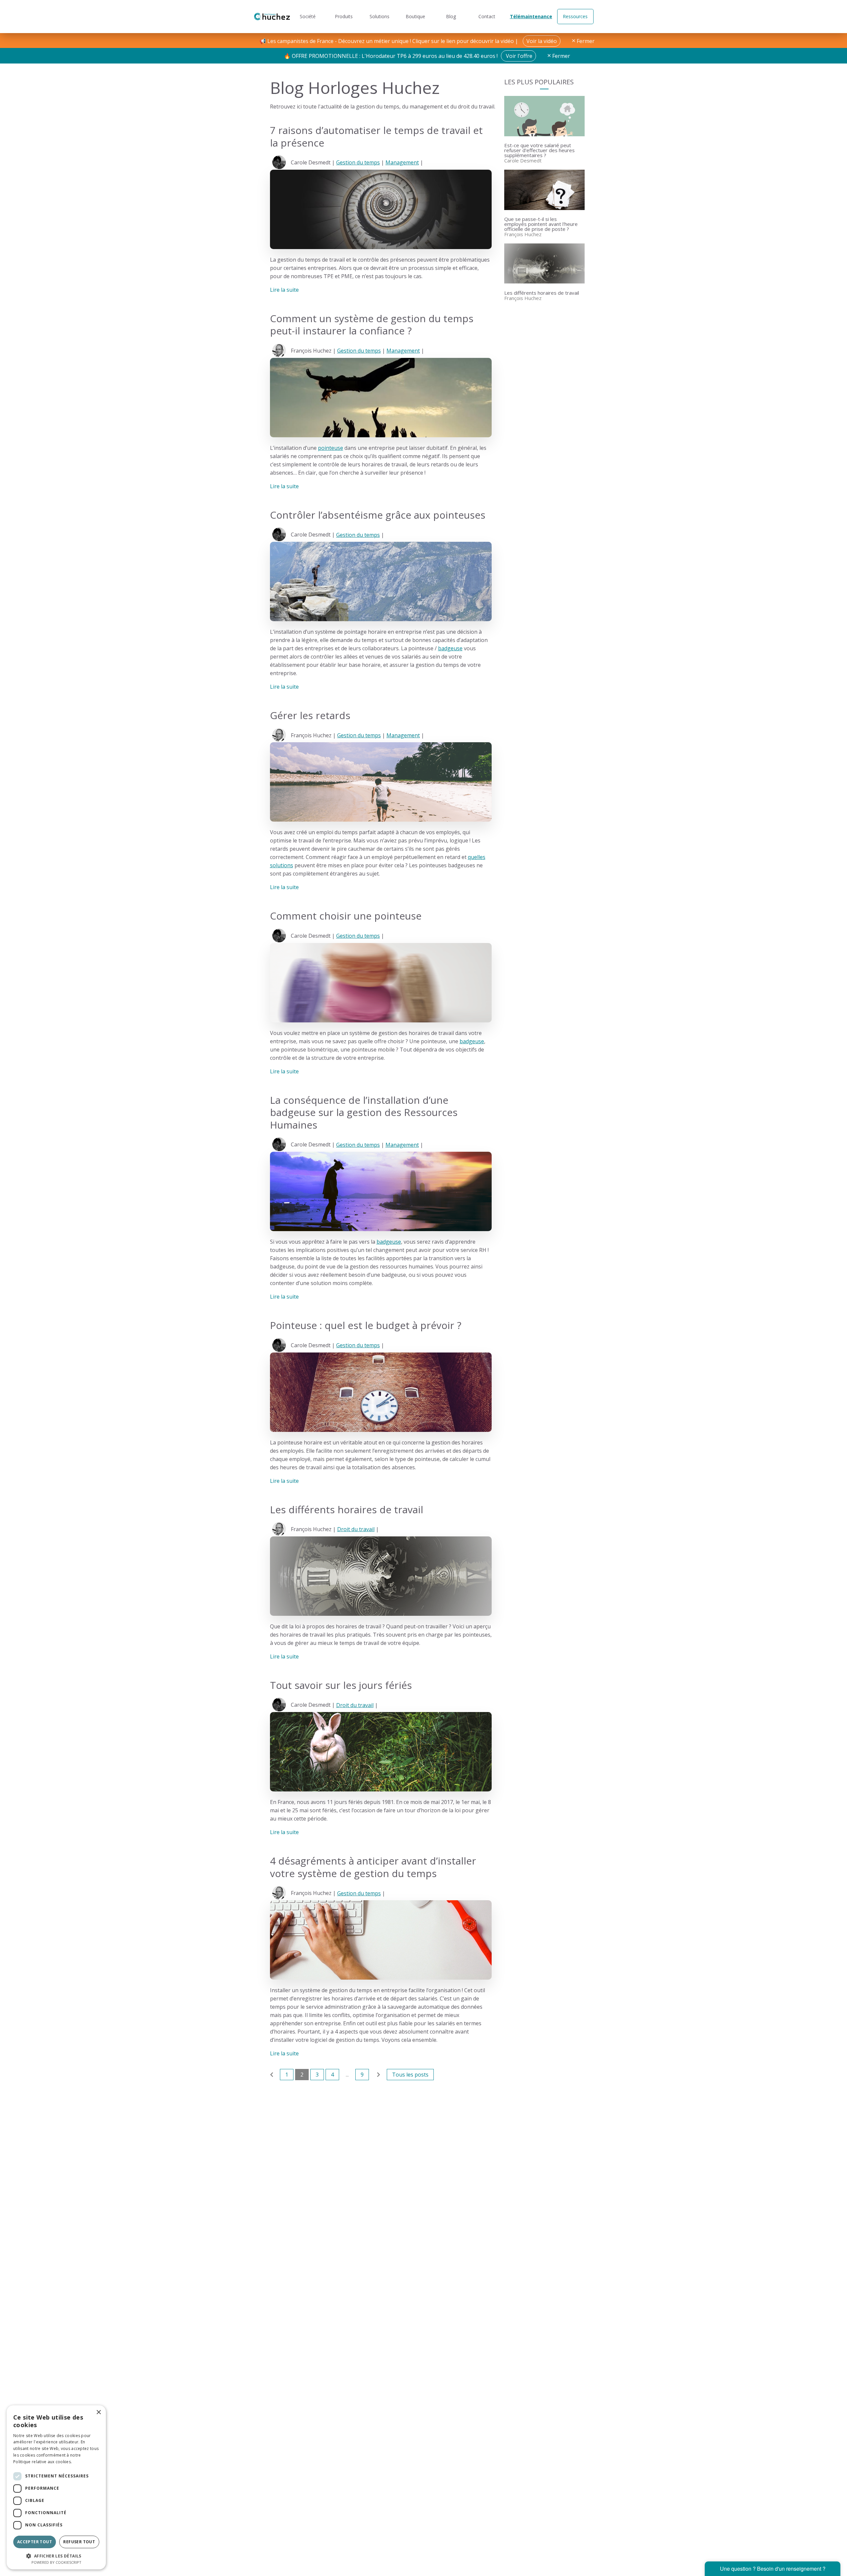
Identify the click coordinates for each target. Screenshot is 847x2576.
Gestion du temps (358, 162)
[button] (56, 2555)
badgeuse (450, 648)
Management (402, 162)
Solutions (379, 16)
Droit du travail (356, 1529)
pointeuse (331, 448)
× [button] (98, 2412)
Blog (451, 16)
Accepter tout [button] (35, 2542)
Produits (344, 16)
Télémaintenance (531, 16)
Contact (487, 16)
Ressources (575, 16)
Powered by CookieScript (56, 2562)
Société (308, 16)
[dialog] (56, 2487)
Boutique (415, 16)
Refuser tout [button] (79, 2542)
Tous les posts (410, 2075)
